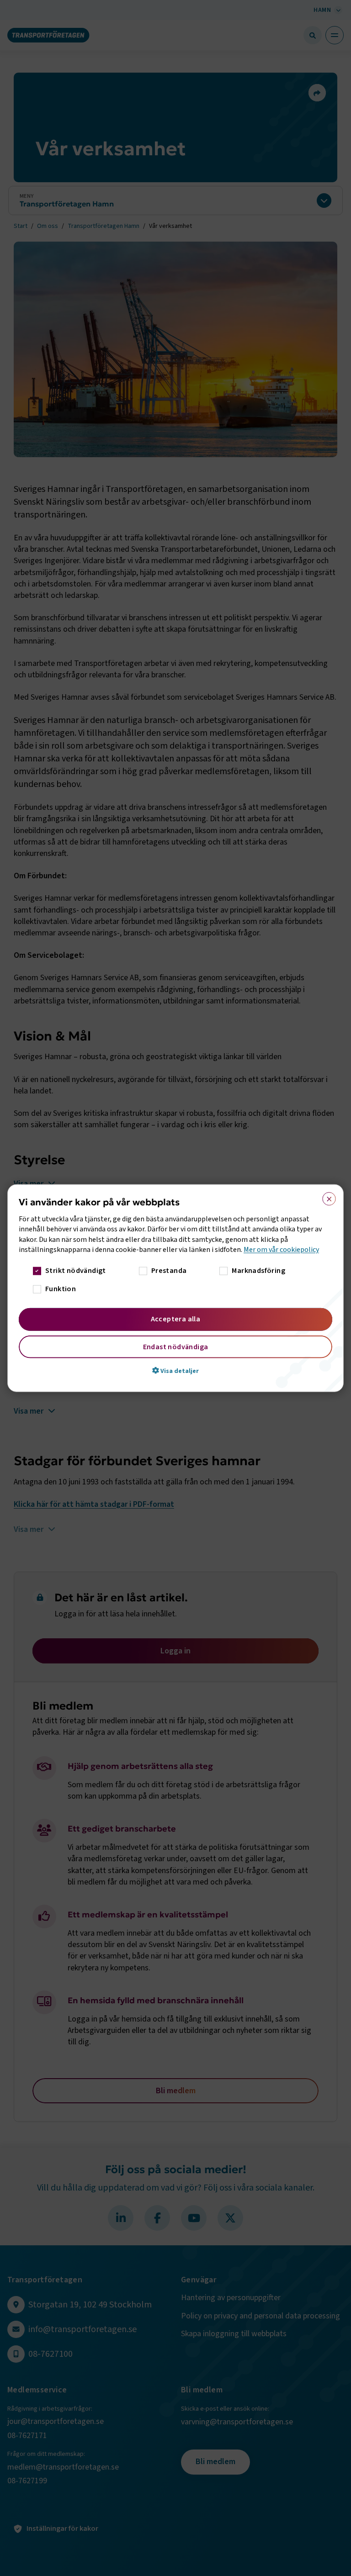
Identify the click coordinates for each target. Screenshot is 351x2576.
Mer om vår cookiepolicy (281, 1250)
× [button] (326, 1197)
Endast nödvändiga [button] (176, 1346)
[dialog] (175, 1288)
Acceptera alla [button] (176, 1319)
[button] (175, 1370)
